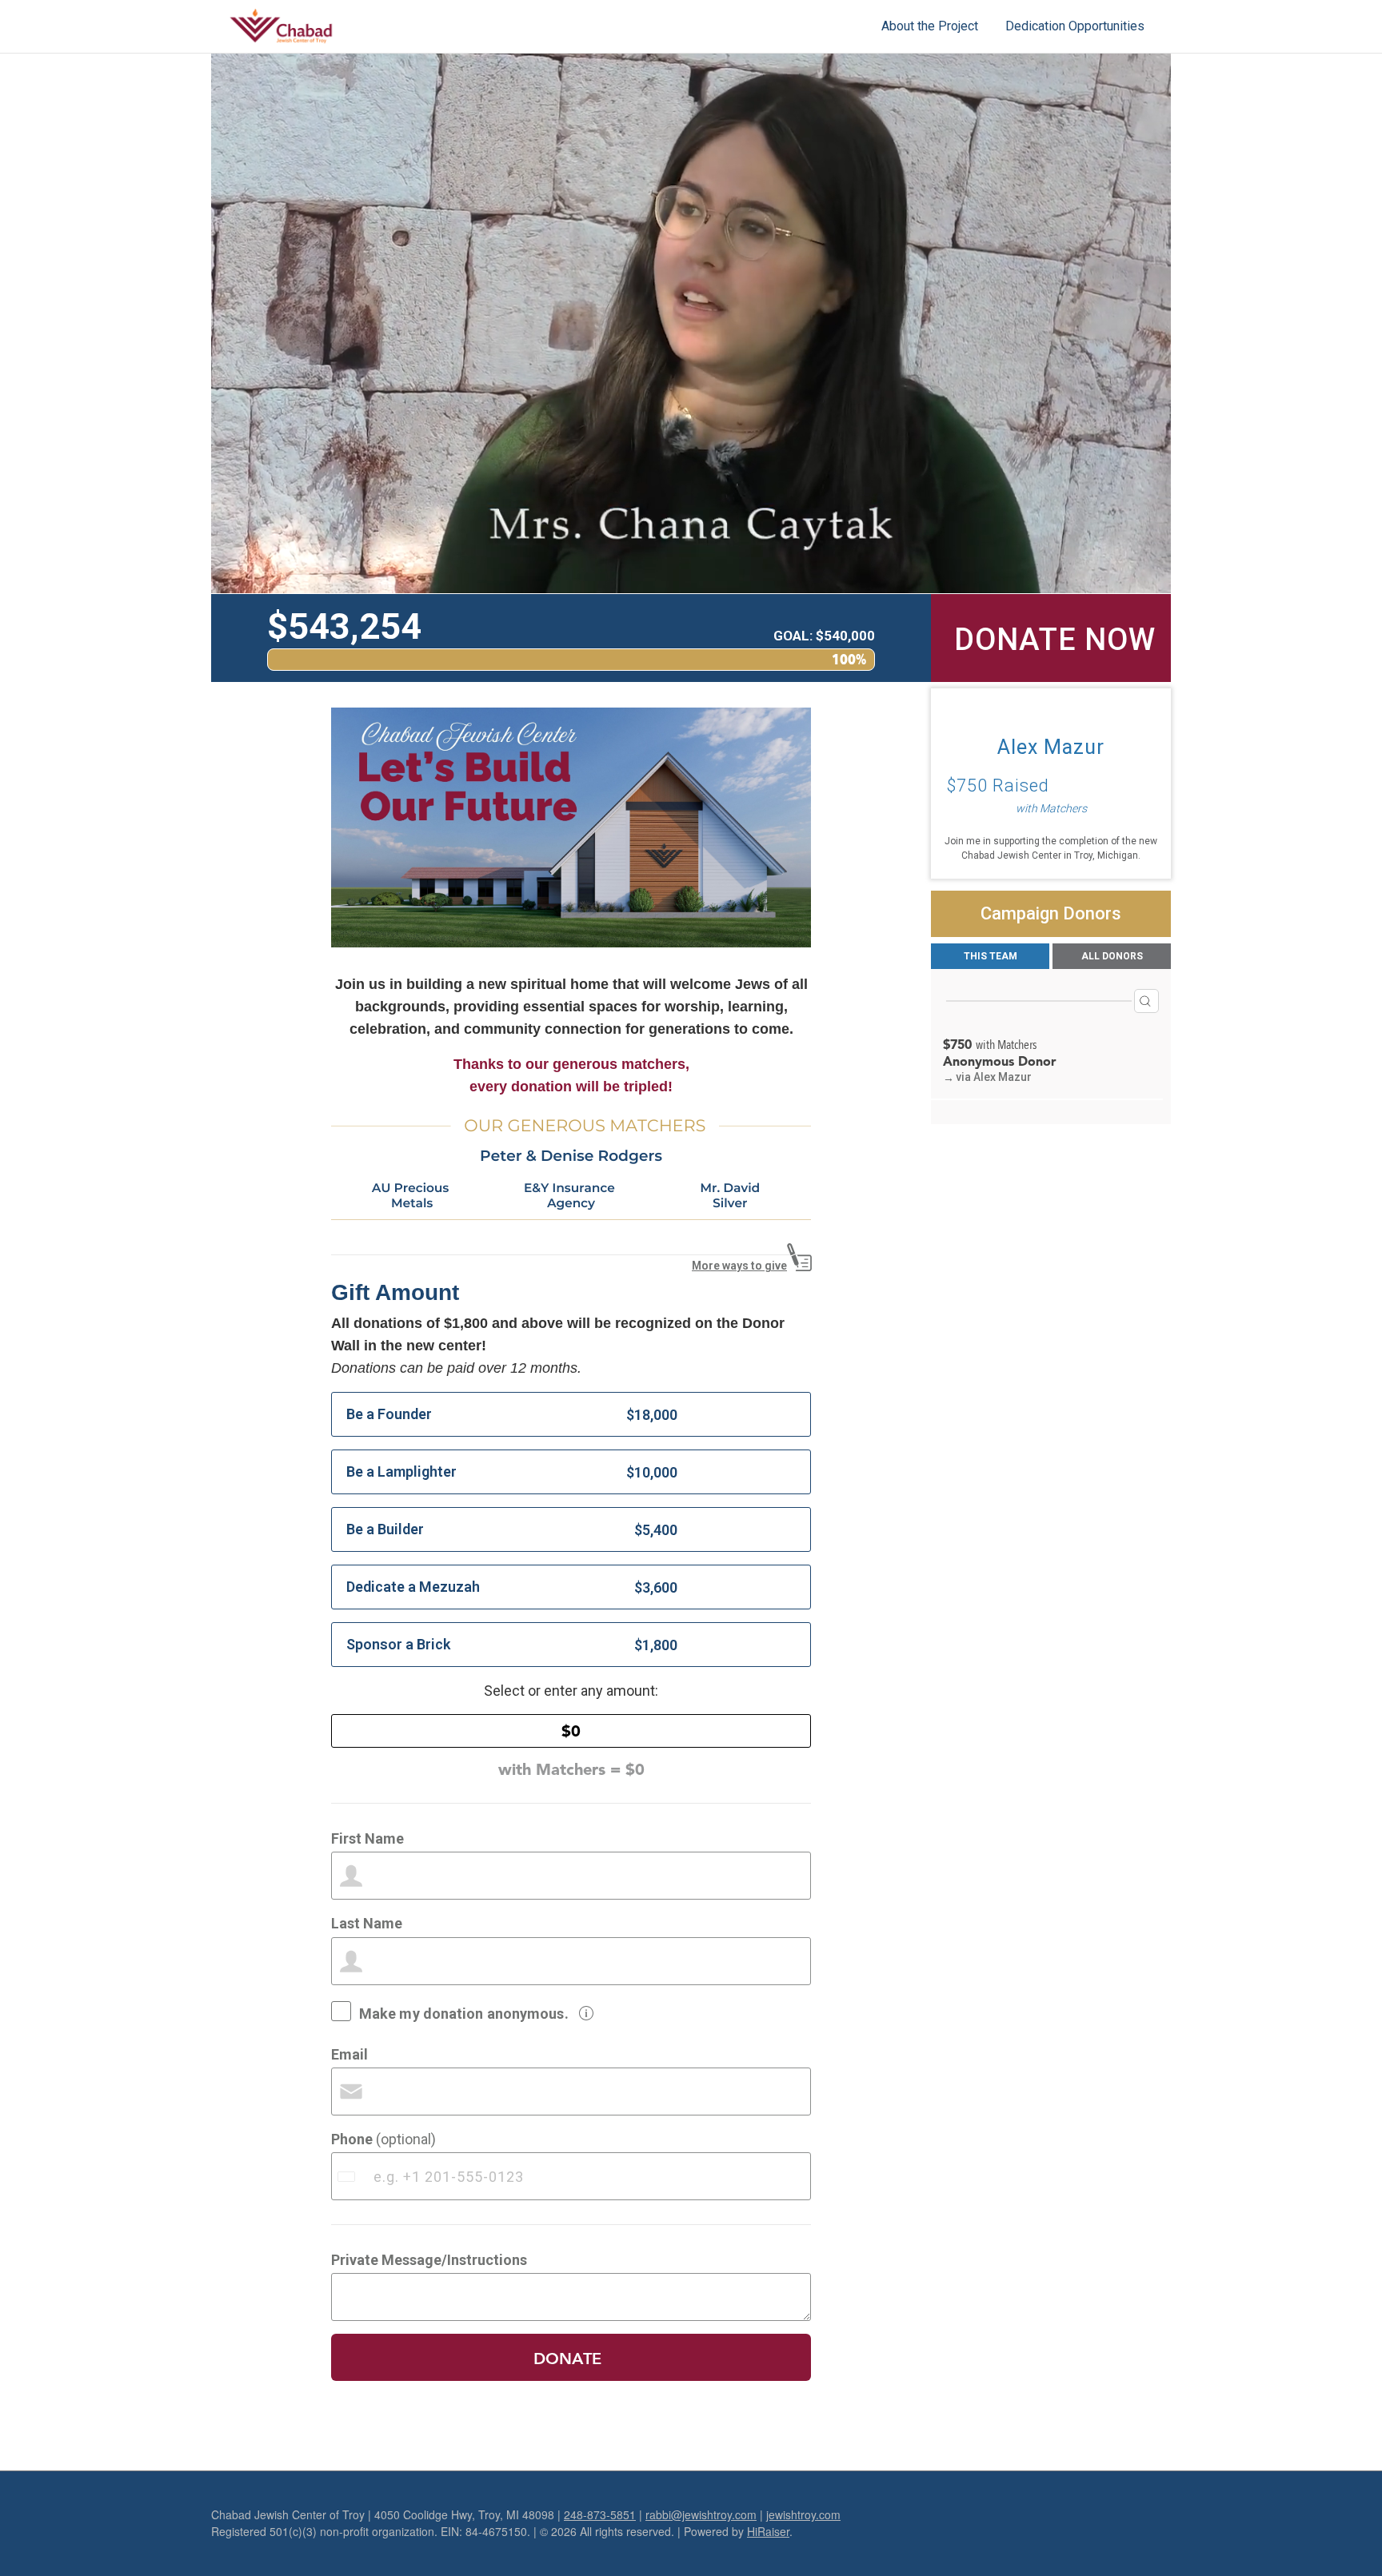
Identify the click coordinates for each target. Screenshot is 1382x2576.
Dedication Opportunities (1075, 26)
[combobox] (348, 2176)
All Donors (1112, 956)
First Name (367, 1838)
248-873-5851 (600, 2514)
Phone (383, 2139)
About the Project (930, 26)
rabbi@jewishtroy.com (701, 2514)
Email (349, 2054)
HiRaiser (768, 2531)
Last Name (367, 1923)
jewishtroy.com (803, 2514)
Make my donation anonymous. (464, 2013)
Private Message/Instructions (429, 2260)
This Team (991, 956)
